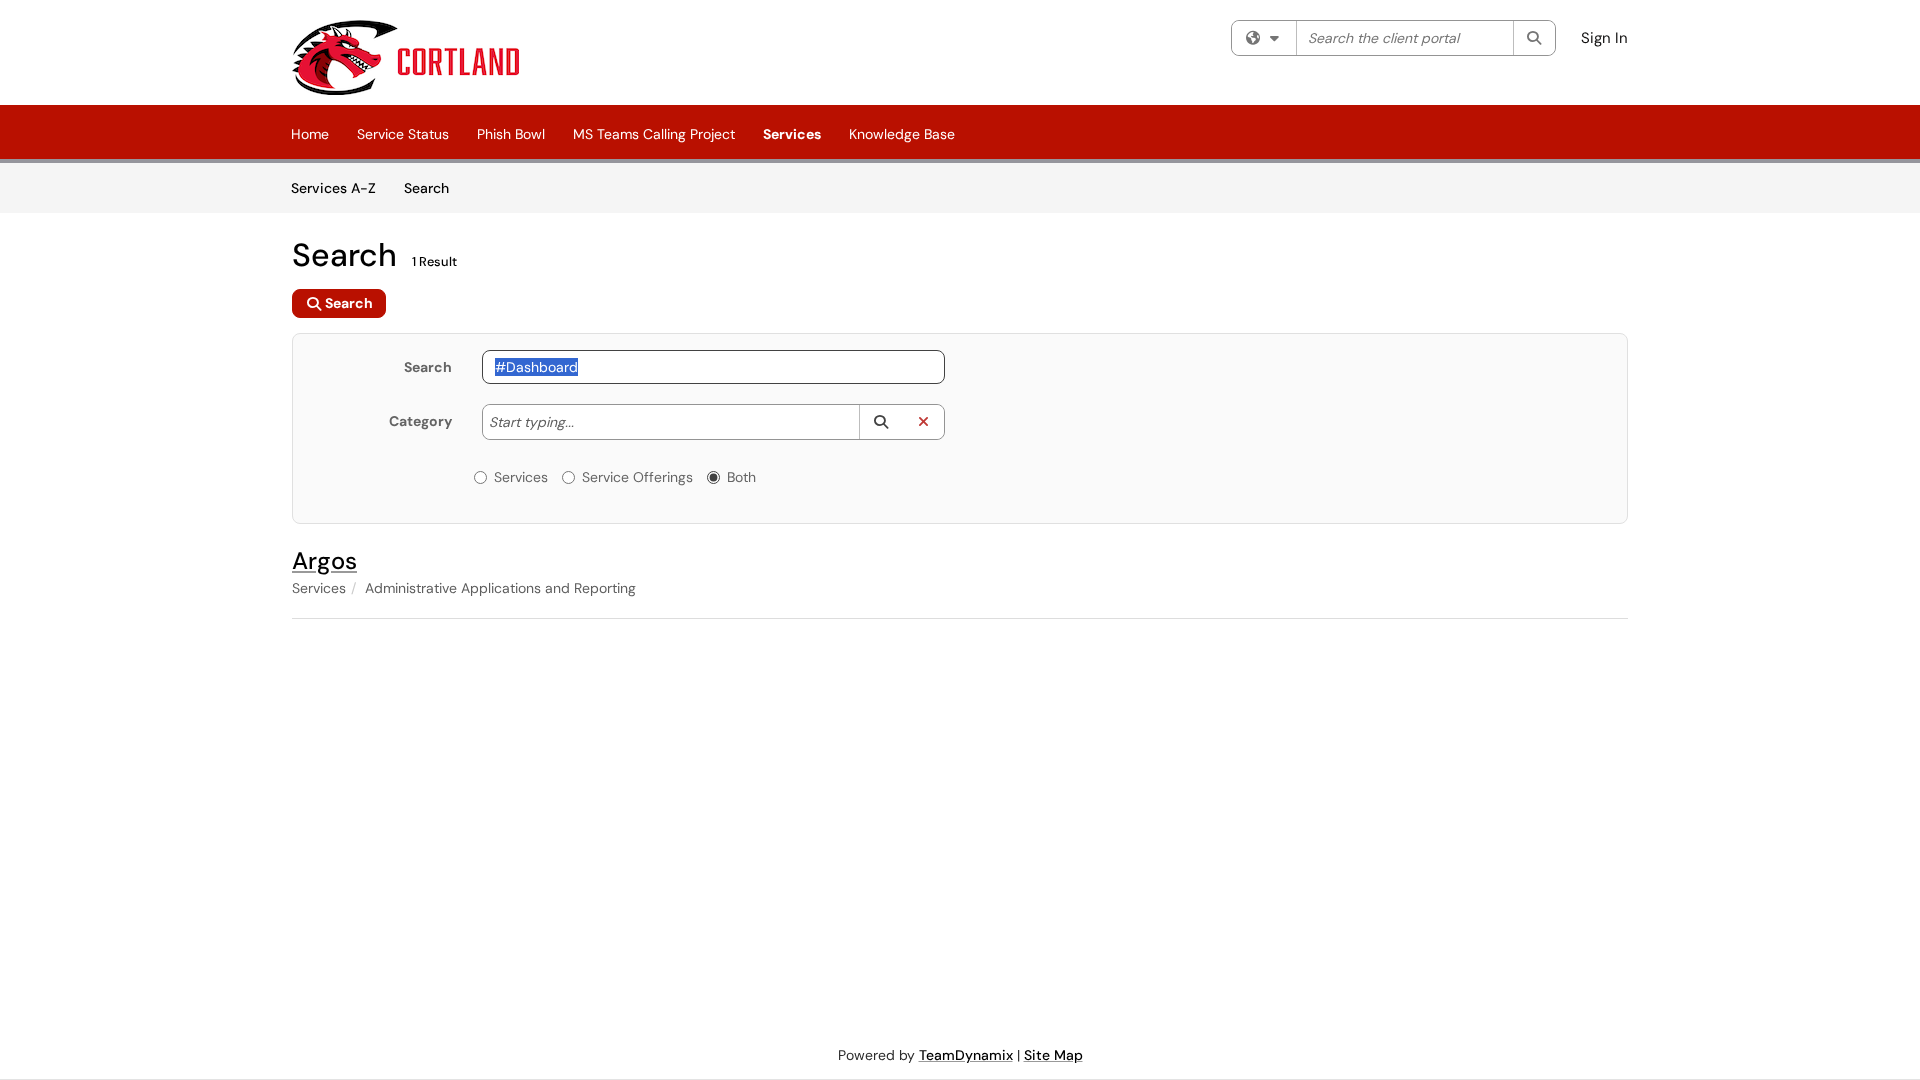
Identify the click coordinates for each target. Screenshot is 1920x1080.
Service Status (403, 134)
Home (310, 134)
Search (433, 187)
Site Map (1053, 1055)
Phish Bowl (511, 134)
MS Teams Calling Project (654, 134)
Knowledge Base (902, 134)
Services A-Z (333, 188)
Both (741, 477)
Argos (324, 560)
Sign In (1604, 38)
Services (792, 134)
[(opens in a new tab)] (405, 57)
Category (420, 421)
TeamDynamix (966, 1055)
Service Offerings (637, 477)
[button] (880, 422)
